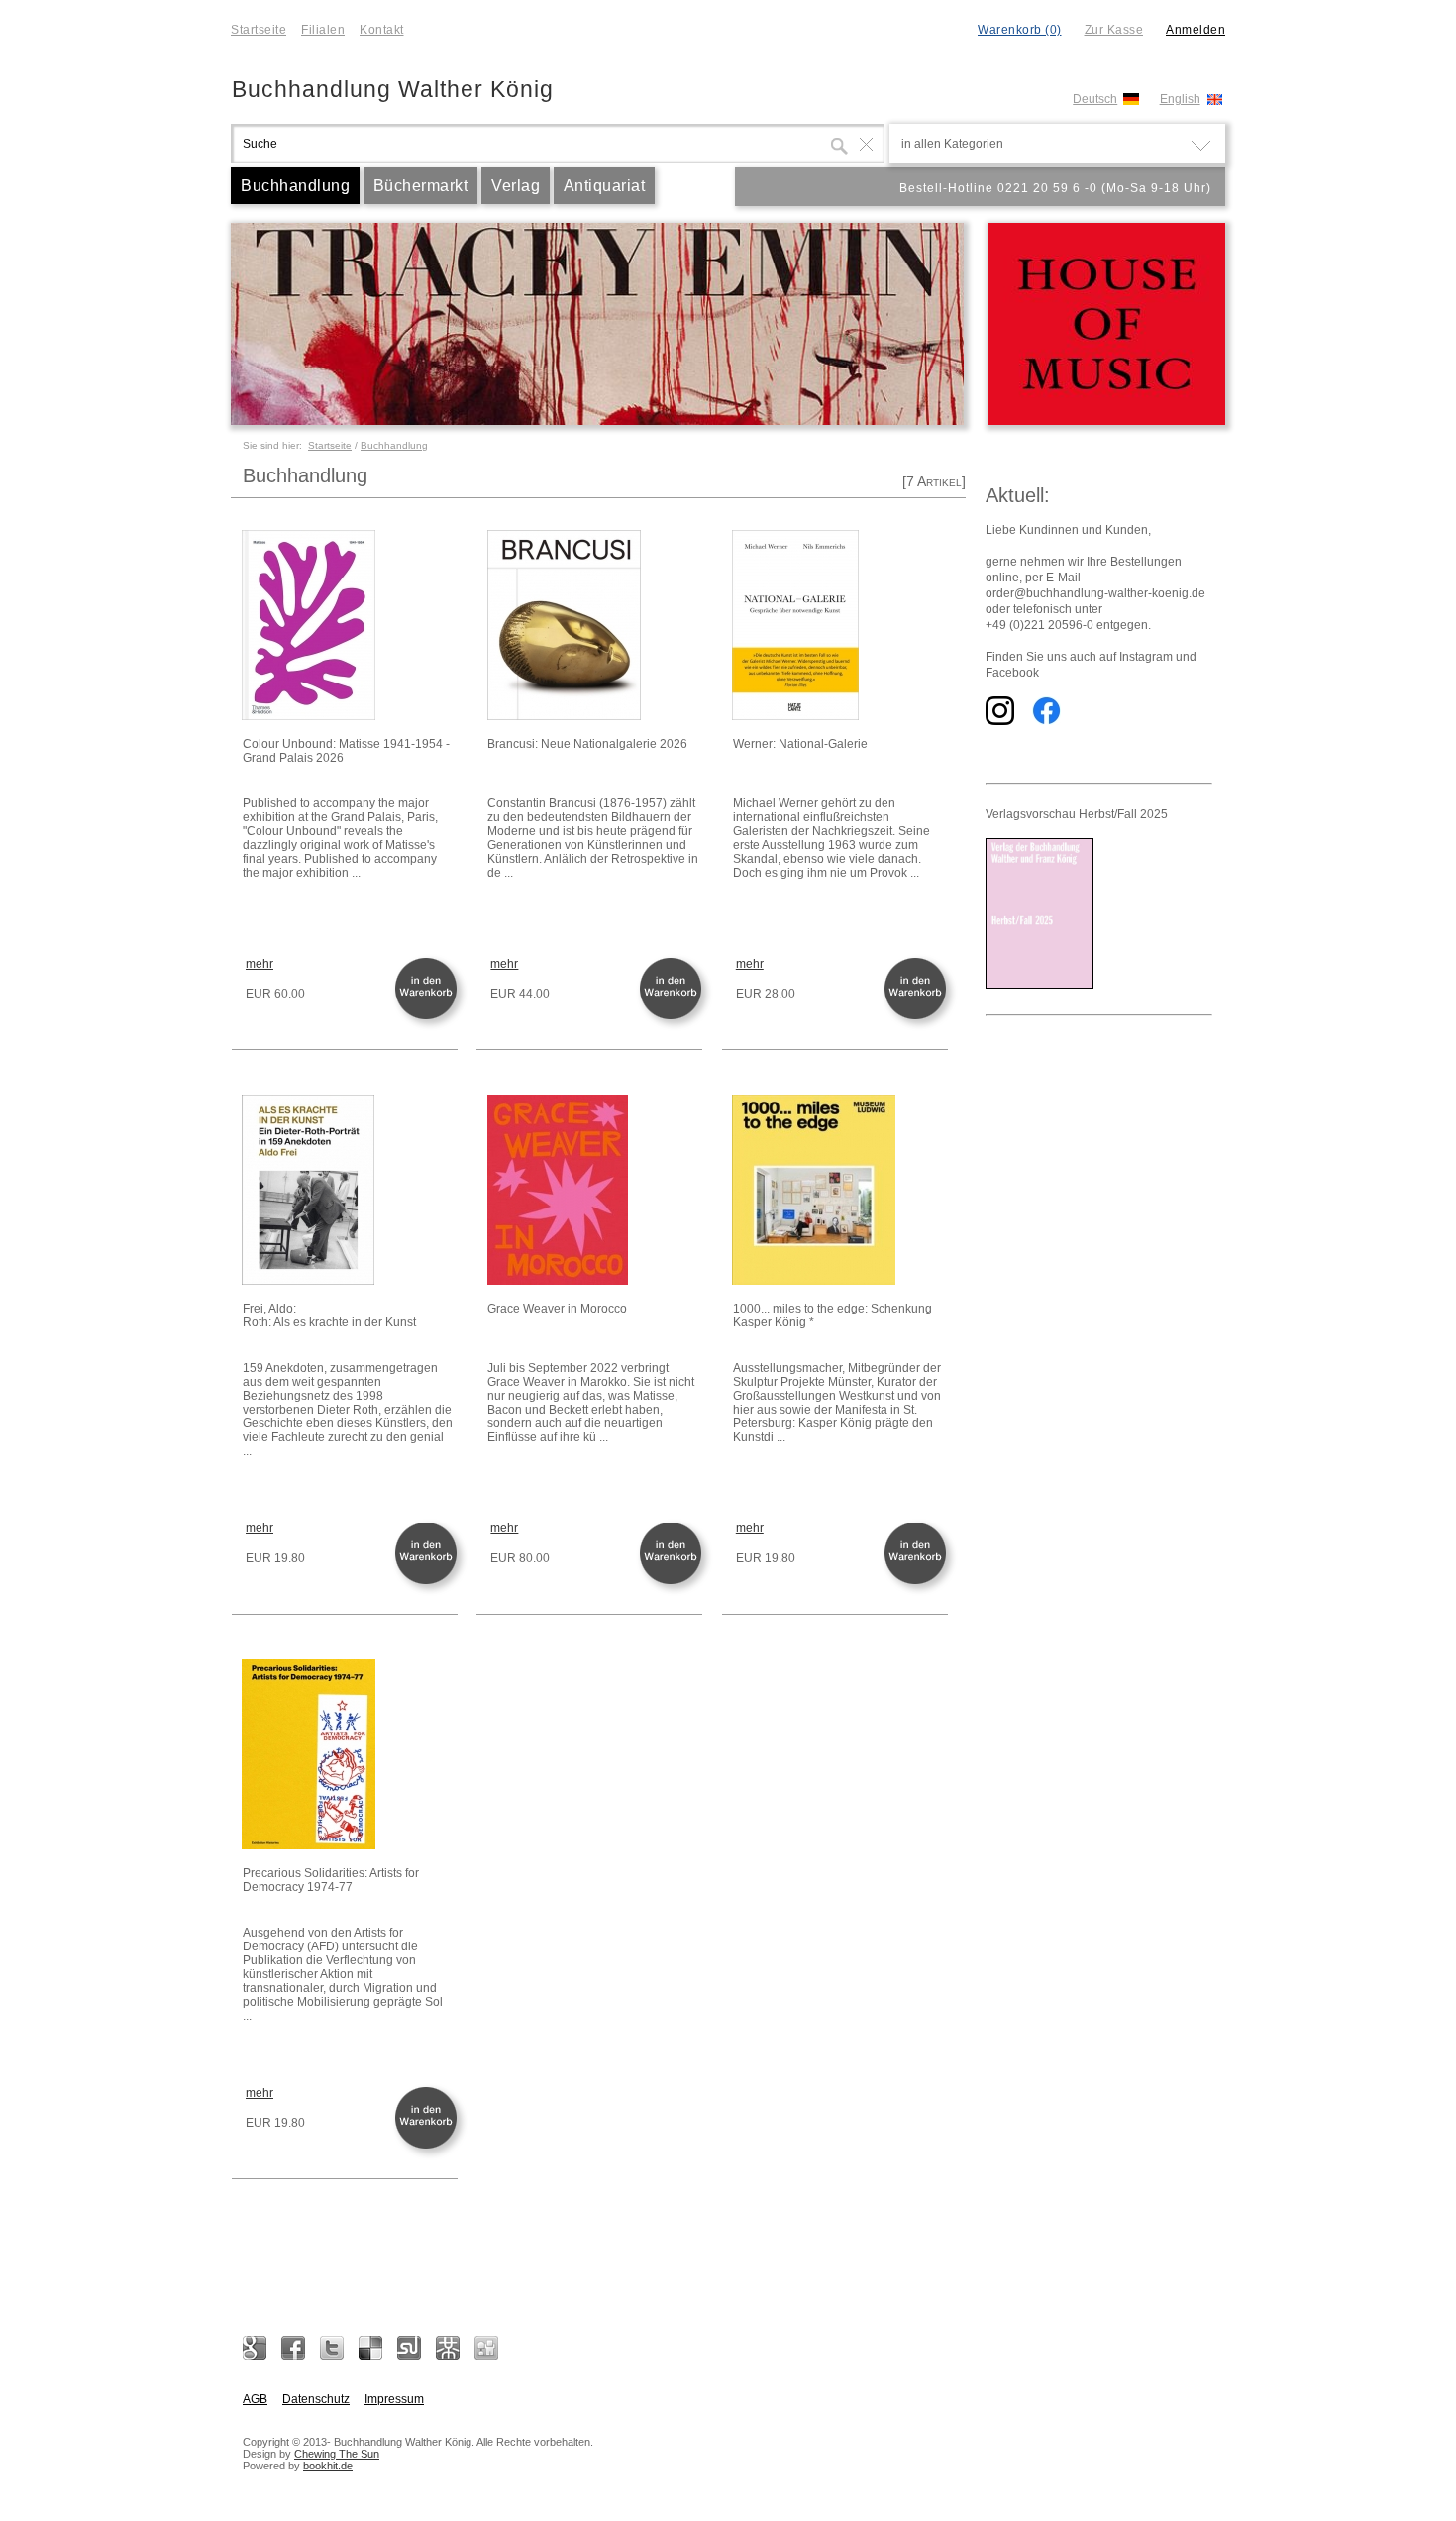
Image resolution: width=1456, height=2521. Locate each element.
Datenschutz (316, 2399)
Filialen (323, 30)
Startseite (259, 30)
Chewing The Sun (337, 2454)
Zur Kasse (1114, 30)
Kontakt (382, 30)
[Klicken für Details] (349, 627)
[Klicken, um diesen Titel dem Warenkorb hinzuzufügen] (430, 1018)
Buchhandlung (295, 186)
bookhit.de (328, 2466)
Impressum (394, 2399)
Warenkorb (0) (1020, 30)
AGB (255, 2399)
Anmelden (1196, 30)
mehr (260, 964)
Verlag (516, 186)
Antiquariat (605, 186)
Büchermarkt (421, 186)
